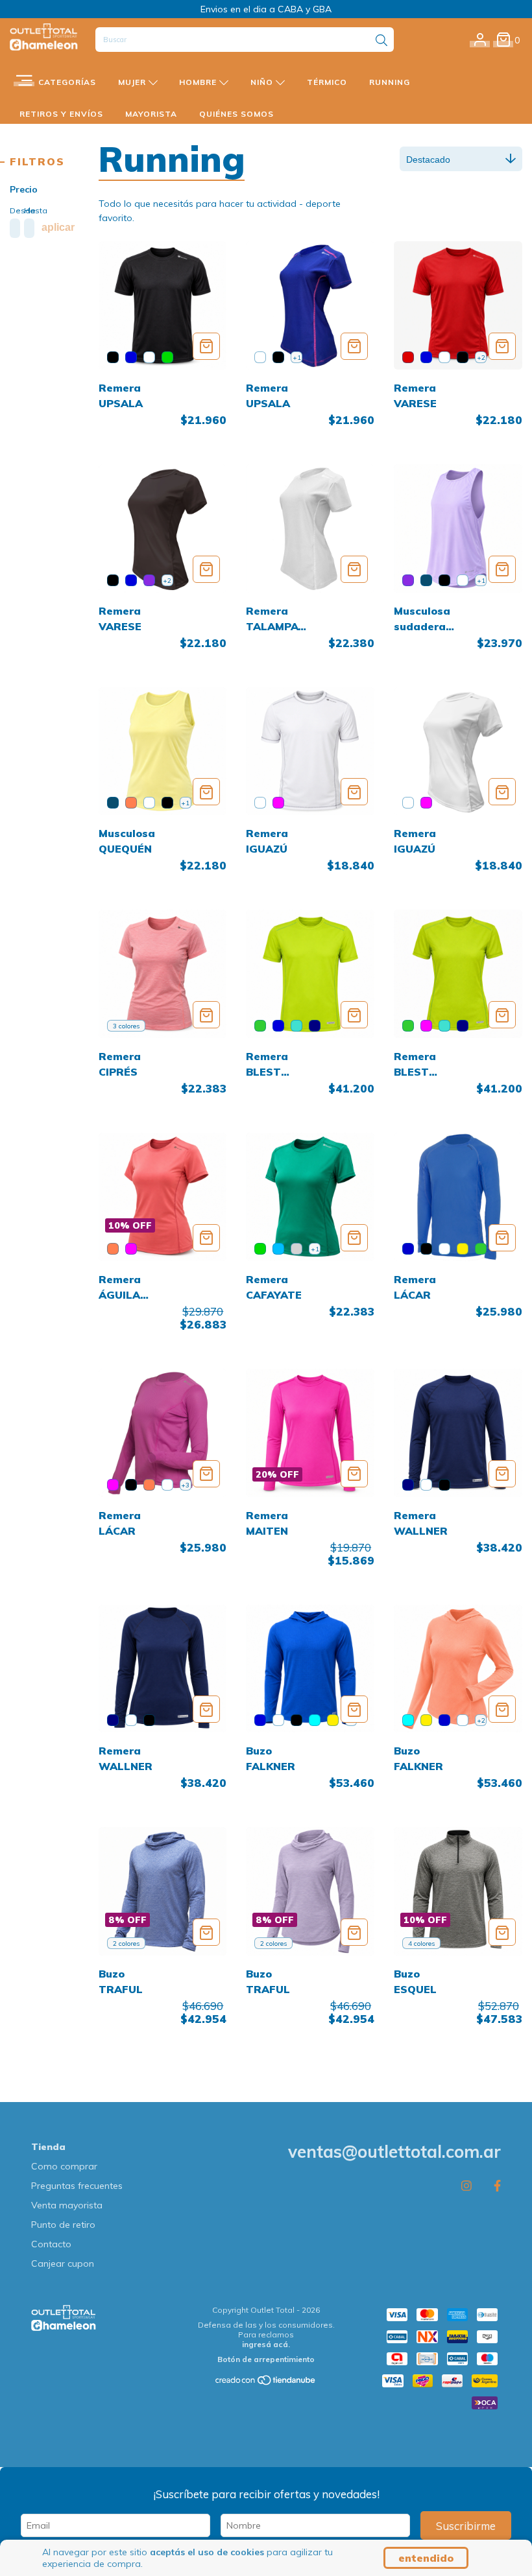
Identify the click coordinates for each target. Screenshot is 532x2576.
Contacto (51, 2244)
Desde (14, 210)
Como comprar (64, 2166)
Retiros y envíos (61, 114)
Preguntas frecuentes (77, 2186)
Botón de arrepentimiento (266, 2359)
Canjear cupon (63, 2263)
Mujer (133, 82)
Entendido (426, 2558)
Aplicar (58, 227)
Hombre (199, 82)
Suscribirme (466, 2526)
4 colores (421, 1944)
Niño (263, 82)
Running (390, 82)
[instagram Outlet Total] (466, 2185)
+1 (297, 358)
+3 (185, 1485)
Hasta (28, 210)
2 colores (126, 1944)
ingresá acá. (266, 2344)
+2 (481, 358)
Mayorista (151, 114)
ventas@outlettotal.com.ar (394, 2152)
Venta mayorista (67, 2205)
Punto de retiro (63, 2225)
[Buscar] (381, 41)
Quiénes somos (236, 114)
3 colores (126, 1026)
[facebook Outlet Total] (497, 2185)
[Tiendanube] (266, 2383)
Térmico (327, 82)
